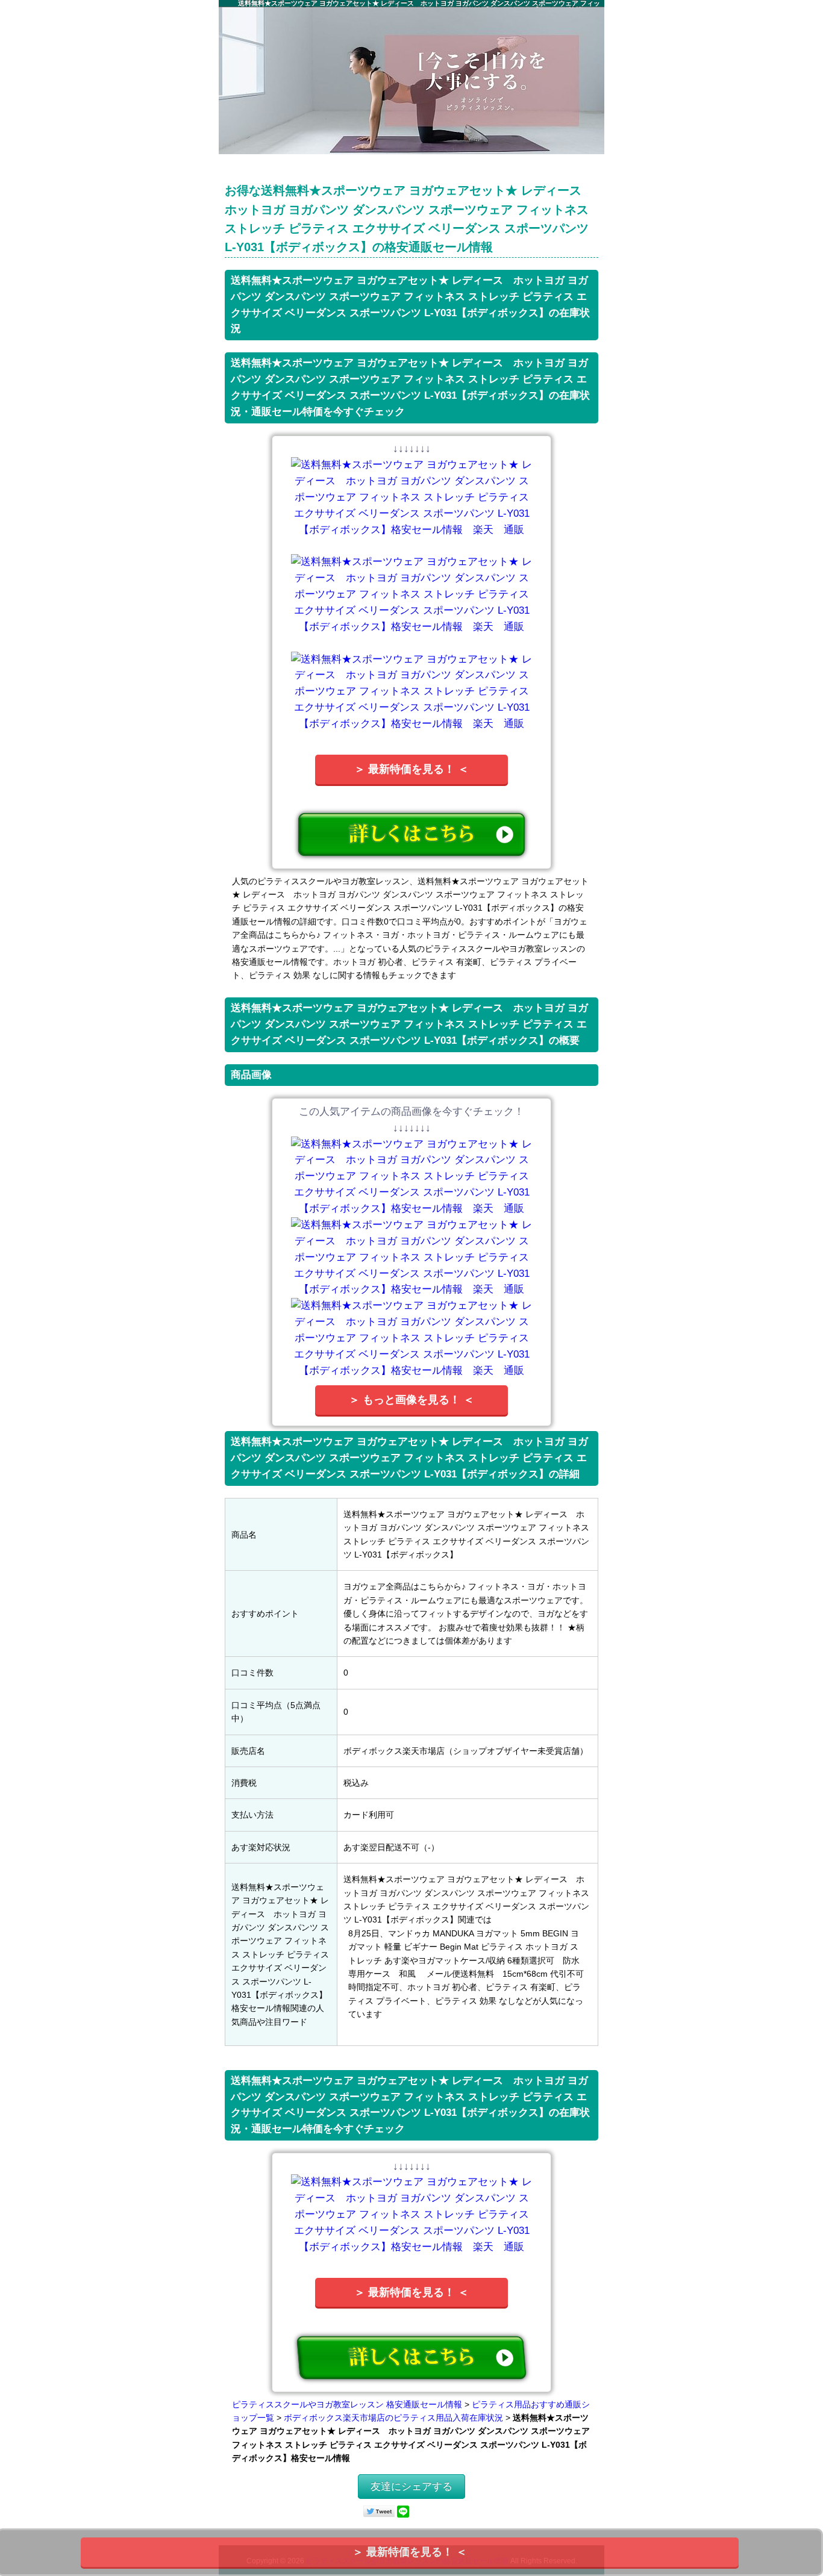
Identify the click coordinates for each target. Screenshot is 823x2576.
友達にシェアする (411, 2487)
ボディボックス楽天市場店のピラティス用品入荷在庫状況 (393, 2418)
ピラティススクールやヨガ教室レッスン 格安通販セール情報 (347, 2404)
